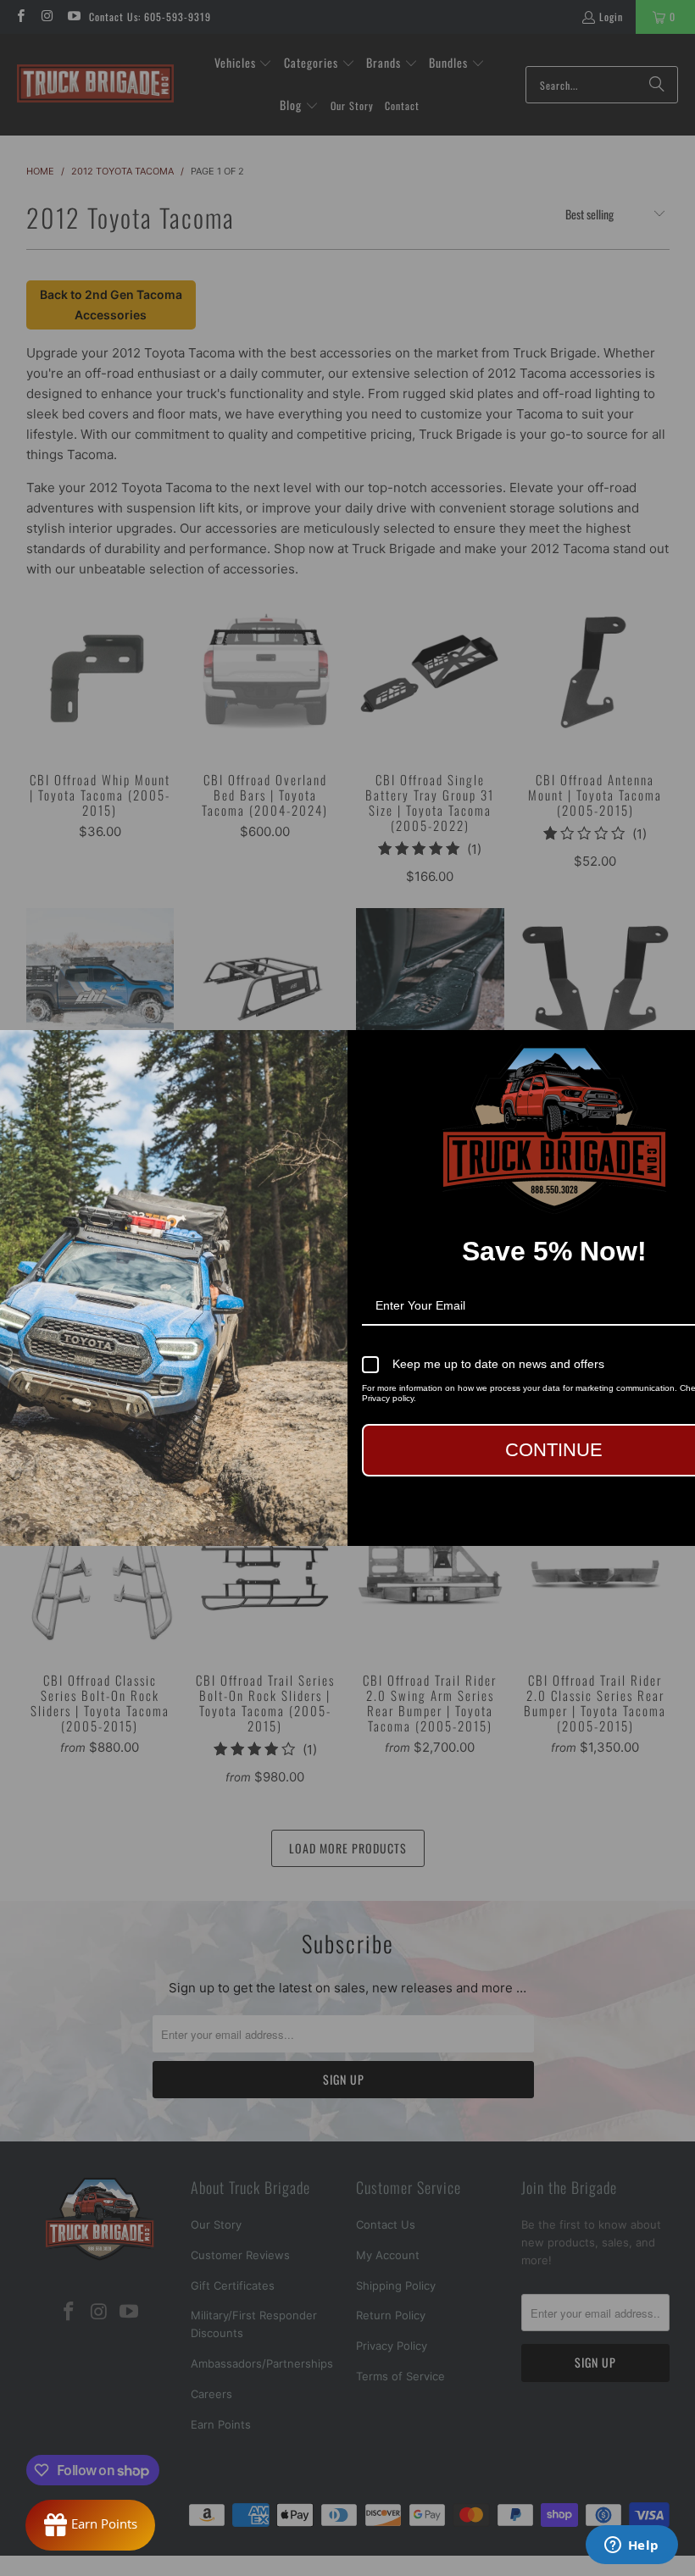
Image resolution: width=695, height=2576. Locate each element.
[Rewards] (90, 2525)
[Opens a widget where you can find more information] (631, 2546)
